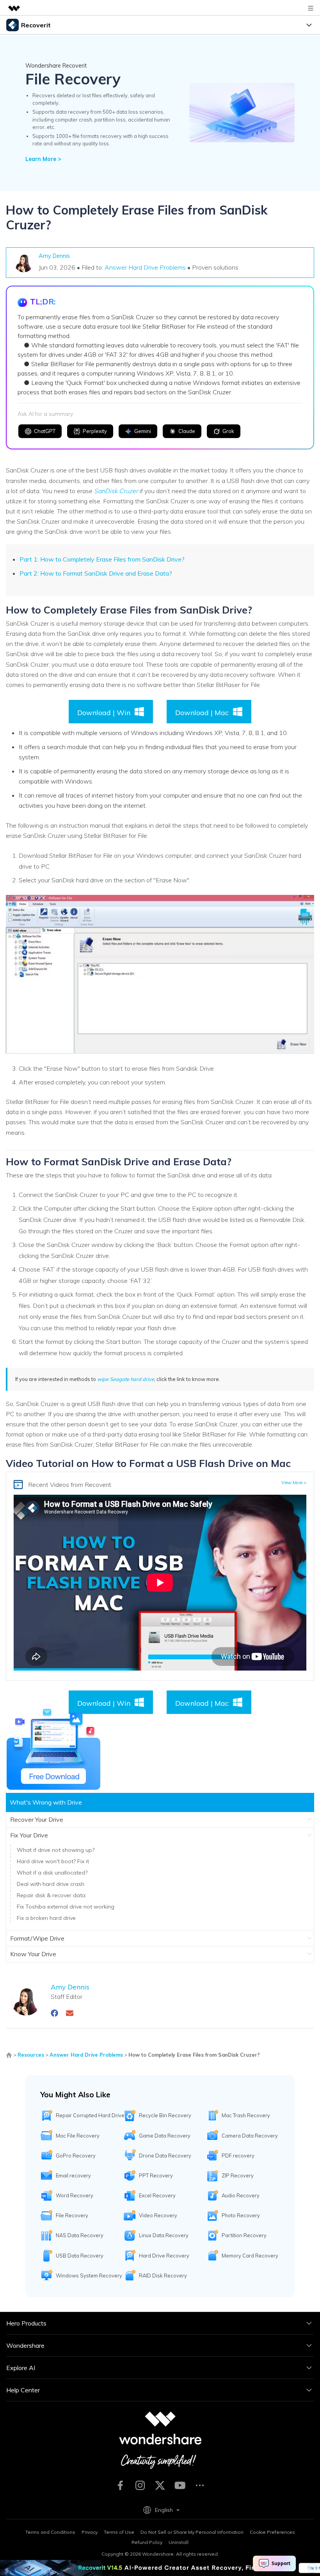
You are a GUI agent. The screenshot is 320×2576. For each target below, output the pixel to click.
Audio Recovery (241, 2195)
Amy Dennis (54, 256)
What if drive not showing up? (56, 1850)
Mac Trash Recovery (246, 2115)
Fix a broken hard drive (46, 1918)
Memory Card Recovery (250, 2256)
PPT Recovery (156, 2175)
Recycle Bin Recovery (165, 2115)
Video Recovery (158, 2215)
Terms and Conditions (50, 2532)
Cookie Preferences (272, 2532)
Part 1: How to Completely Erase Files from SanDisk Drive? (102, 559)
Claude (187, 431)
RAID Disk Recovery (163, 2275)
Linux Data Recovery (164, 2235)
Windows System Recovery (89, 2275)
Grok (228, 431)
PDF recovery (238, 2156)
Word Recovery (75, 2195)
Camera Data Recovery (250, 2136)
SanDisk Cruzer (116, 491)
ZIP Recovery (238, 2175)
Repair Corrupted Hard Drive (90, 2115)
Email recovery (73, 2175)
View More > (294, 1483)
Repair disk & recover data (51, 1895)
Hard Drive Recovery (164, 2256)
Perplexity (95, 431)
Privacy (90, 2532)
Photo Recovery (241, 2215)
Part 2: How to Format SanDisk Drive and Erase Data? (96, 573)
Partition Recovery (244, 2235)
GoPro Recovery (76, 2156)
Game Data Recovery (165, 2136)
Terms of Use (119, 2532)
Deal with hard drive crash (51, 1884)
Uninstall (179, 2542)
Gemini (143, 431)
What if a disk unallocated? (52, 1873)
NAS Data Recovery (80, 2235)
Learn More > (43, 159)
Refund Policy (147, 2542)
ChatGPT (45, 431)
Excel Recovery (157, 2195)
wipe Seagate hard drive (126, 1379)
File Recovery (72, 2215)
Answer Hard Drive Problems (145, 267)
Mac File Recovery (78, 2136)
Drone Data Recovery (165, 2156)
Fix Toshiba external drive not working (66, 1907)
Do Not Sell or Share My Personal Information (192, 2532)
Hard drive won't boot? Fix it (53, 1861)
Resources (31, 2055)
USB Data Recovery (80, 2256)
